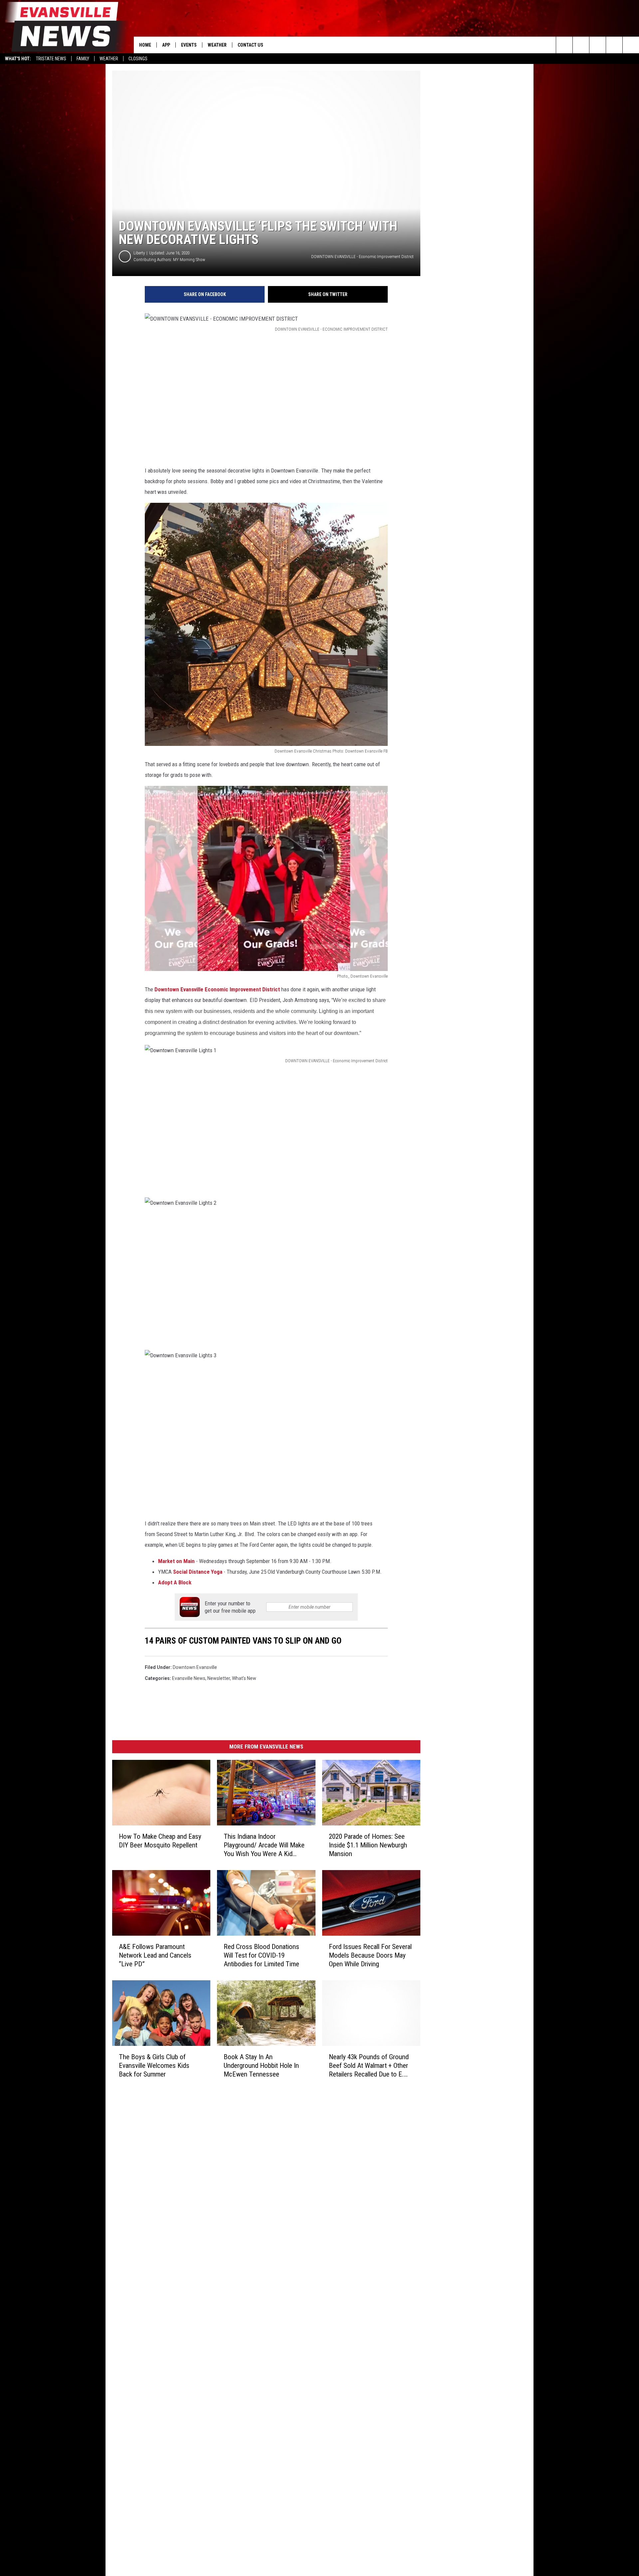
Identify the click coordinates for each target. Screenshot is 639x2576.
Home (145, 45)
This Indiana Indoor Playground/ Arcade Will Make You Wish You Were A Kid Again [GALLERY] (264, 1845)
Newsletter (219, 1678)
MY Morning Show (189, 260)
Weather (109, 59)
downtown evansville (195, 1667)
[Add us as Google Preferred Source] (581, 45)
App (166, 45)
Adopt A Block (175, 1582)
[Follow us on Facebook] (598, 45)
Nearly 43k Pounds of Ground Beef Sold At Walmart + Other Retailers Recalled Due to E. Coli (369, 2066)
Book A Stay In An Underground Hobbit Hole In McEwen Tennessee (261, 2066)
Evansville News (189, 1678)
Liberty (139, 253)
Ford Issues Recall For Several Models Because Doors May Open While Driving (370, 1955)
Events (189, 45)
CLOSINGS (138, 59)
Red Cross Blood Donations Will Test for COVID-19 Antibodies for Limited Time (261, 1955)
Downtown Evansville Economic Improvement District (217, 989)
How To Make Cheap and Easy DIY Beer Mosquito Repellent (160, 1841)
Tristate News (51, 59)
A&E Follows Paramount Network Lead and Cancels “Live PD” (155, 1955)
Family (83, 59)
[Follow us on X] (614, 45)
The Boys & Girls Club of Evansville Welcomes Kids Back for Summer (154, 2066)
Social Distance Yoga (198, 1572)
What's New (244, 1678)
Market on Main (176, 1561)
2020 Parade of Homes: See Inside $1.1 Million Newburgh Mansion (368, 1845)
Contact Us (250, 45)
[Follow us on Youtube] (631, 45)
